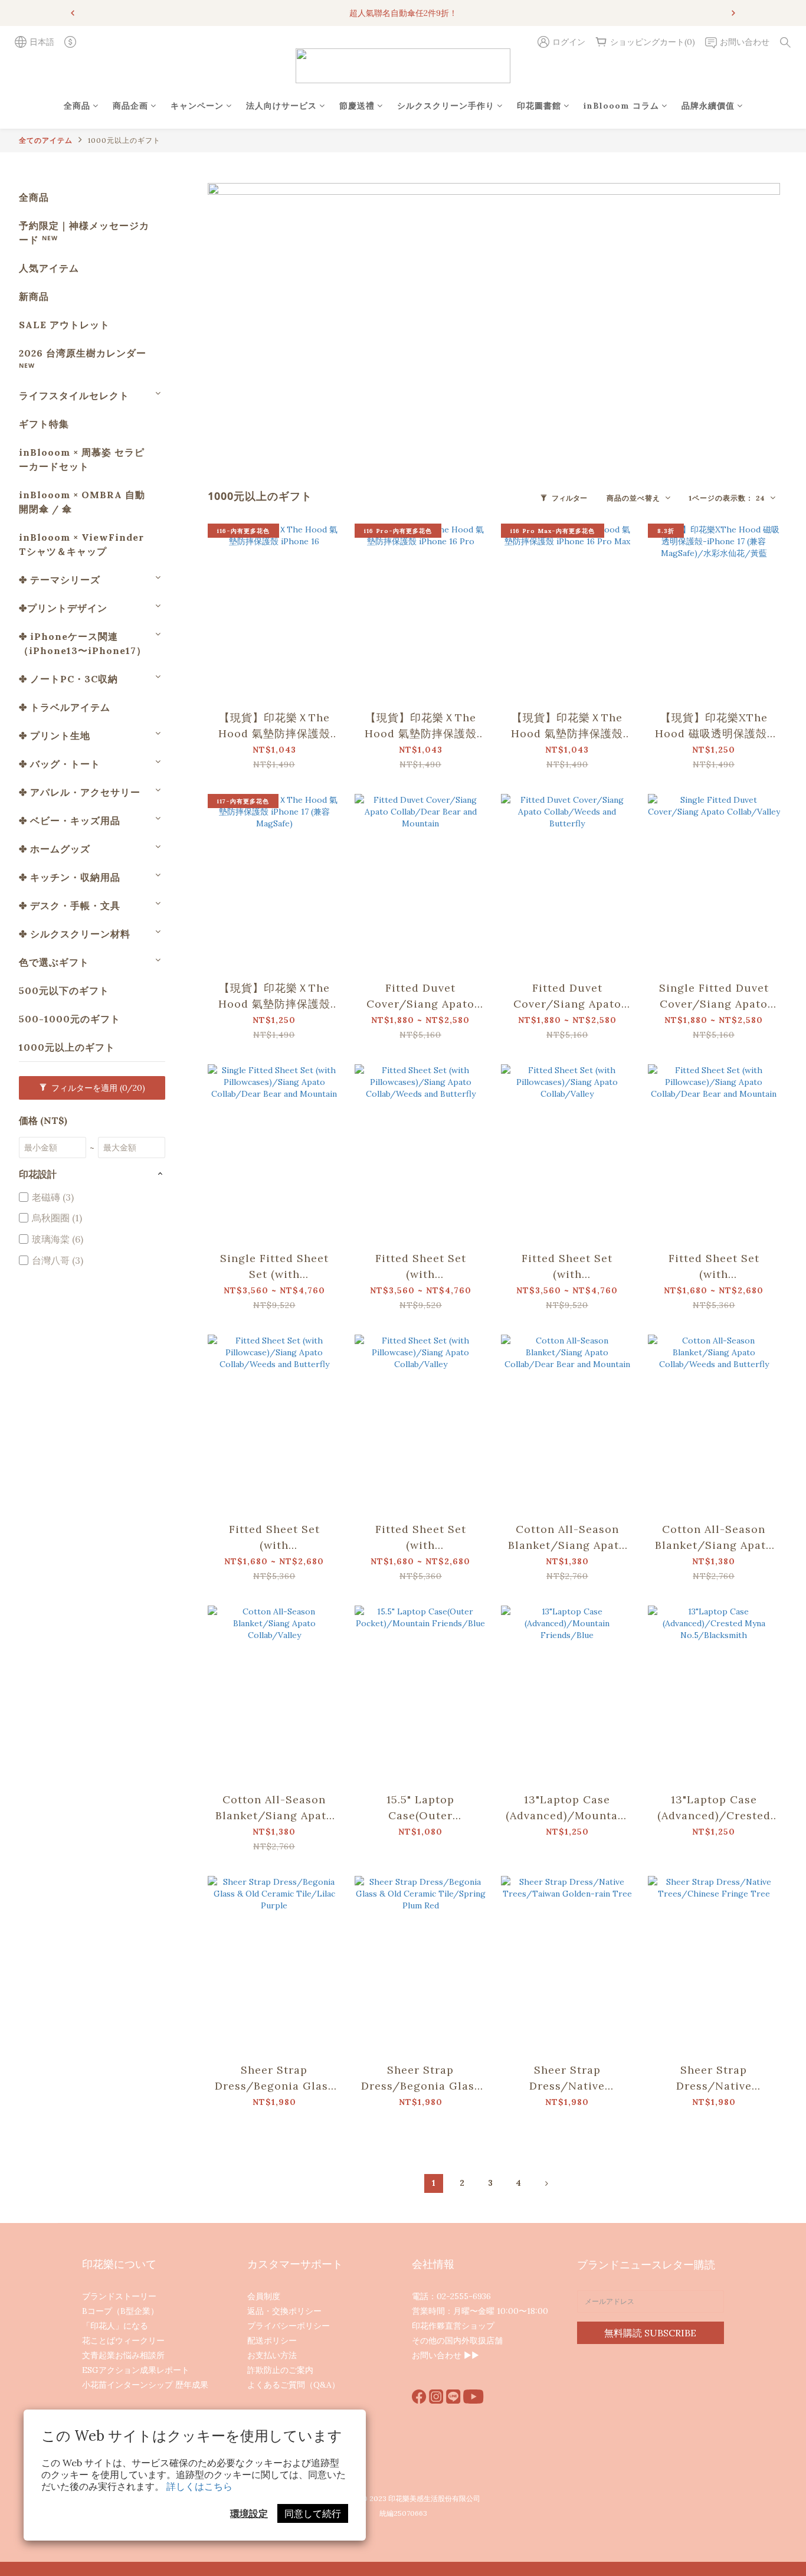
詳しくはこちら (199, 2486)
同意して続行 (313, 2513)
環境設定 (249, 2513)
